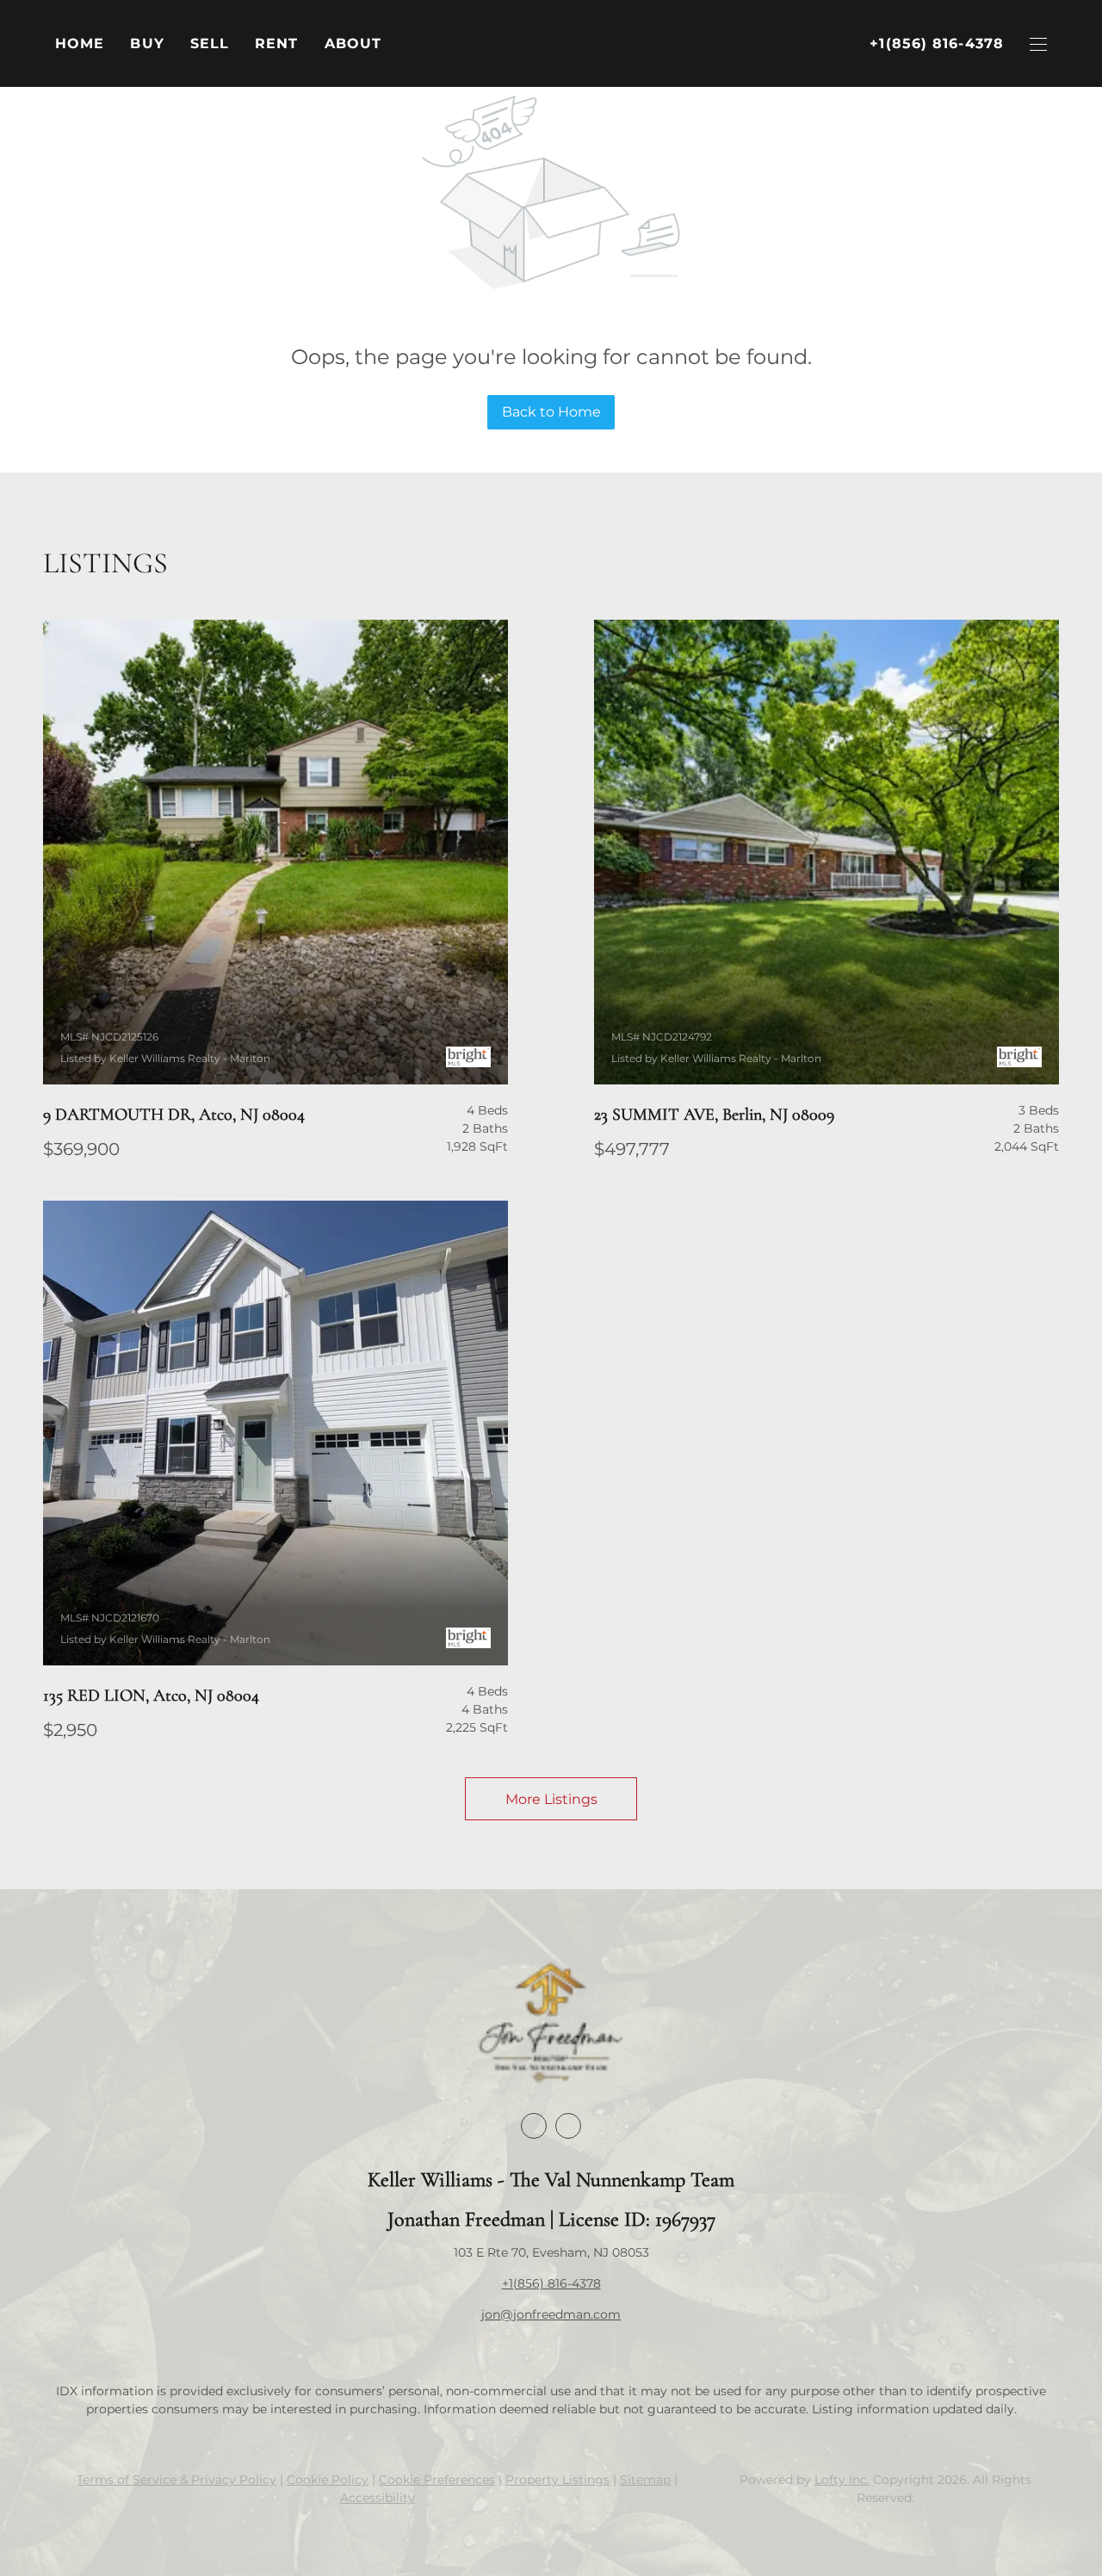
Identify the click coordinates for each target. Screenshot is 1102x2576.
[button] (147, 44)
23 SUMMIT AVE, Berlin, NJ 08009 (714, 1115)
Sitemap (645, 2480)
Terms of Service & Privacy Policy (176, 2480)
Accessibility (378, 2498)
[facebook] (534, 2126)
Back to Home (551, 412)
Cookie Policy (328, 2480)
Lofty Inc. (842, 2480)
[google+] (568, 2126)
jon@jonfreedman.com (551, 2314)
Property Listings (557, 2480)
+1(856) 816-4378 (551, 2283)
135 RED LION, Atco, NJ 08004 (151, 1696)
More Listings (551, 1799)
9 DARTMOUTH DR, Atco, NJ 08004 (174, 1115)
